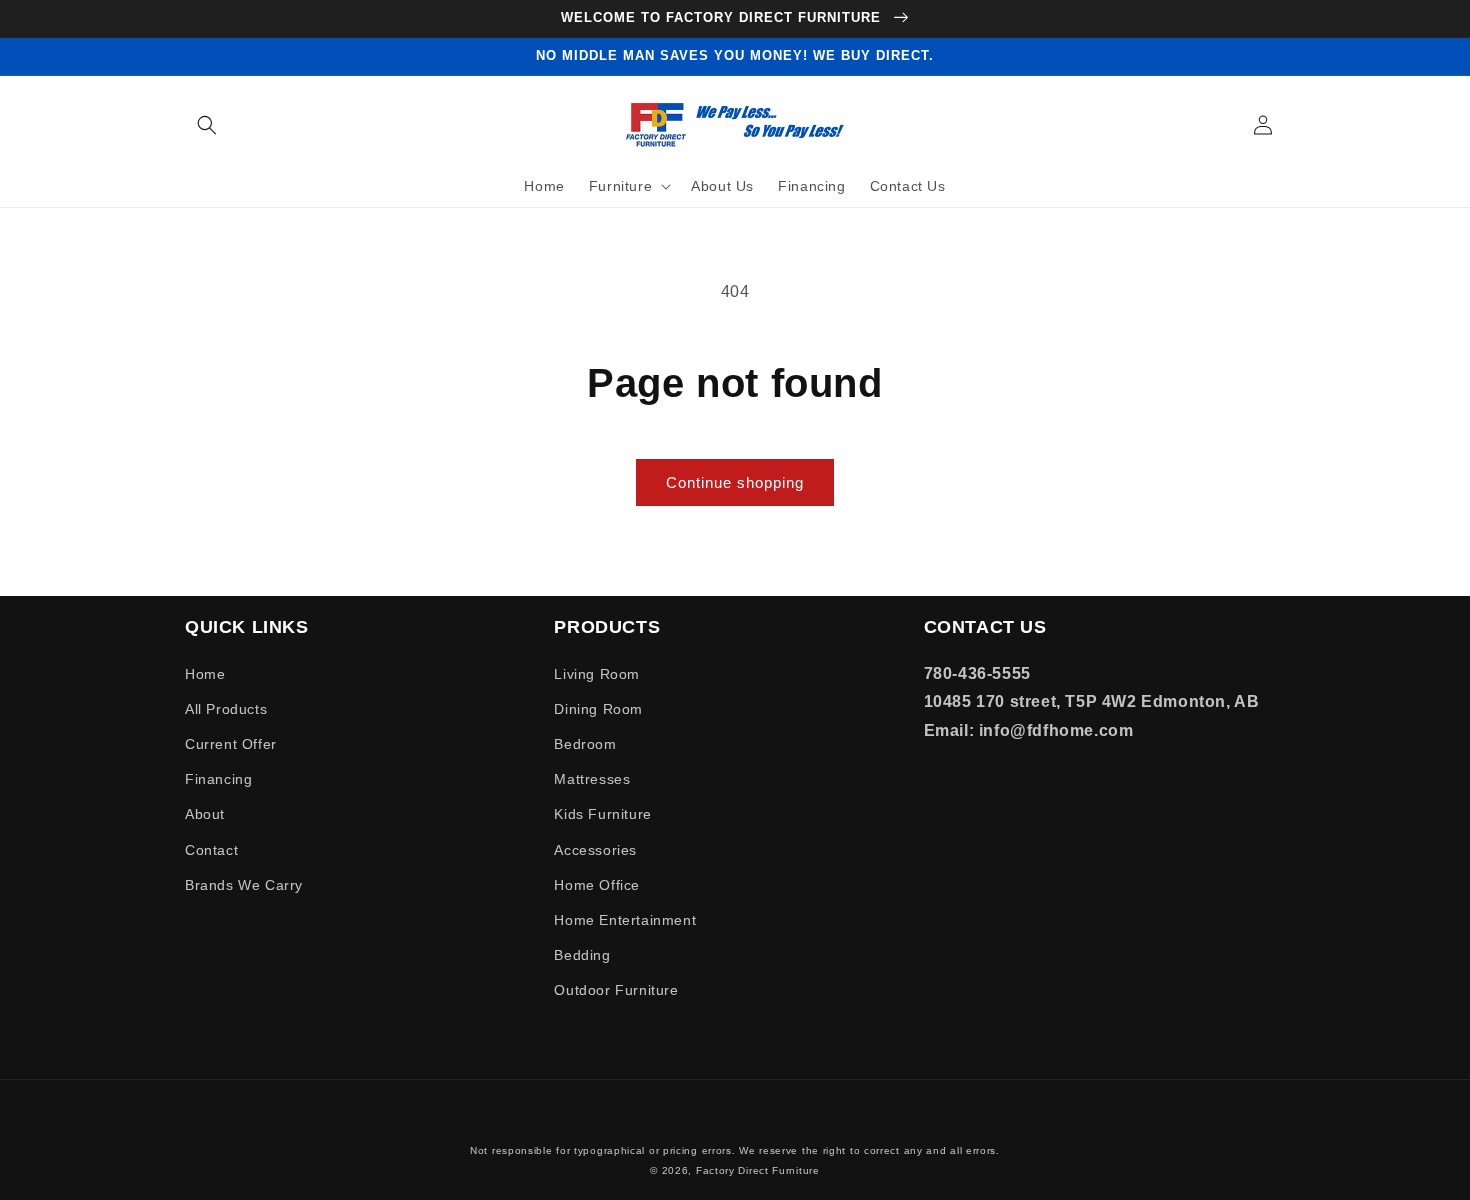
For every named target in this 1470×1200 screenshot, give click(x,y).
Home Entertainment (625, 920)
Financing (218, 779)
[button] (207, 125)
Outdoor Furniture (616, 990)
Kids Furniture (602, 814)
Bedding (582, 955)
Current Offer (231, 744)
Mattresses (592, 779)
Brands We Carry (244, 885)
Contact (211, 850)
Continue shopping (735, 482)
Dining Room (598, 709)
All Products (226, 709)
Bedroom (585, 744)
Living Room (597, 674)
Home (205, 674)
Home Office (597, 885)
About (205, 814)
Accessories (595, 850)
